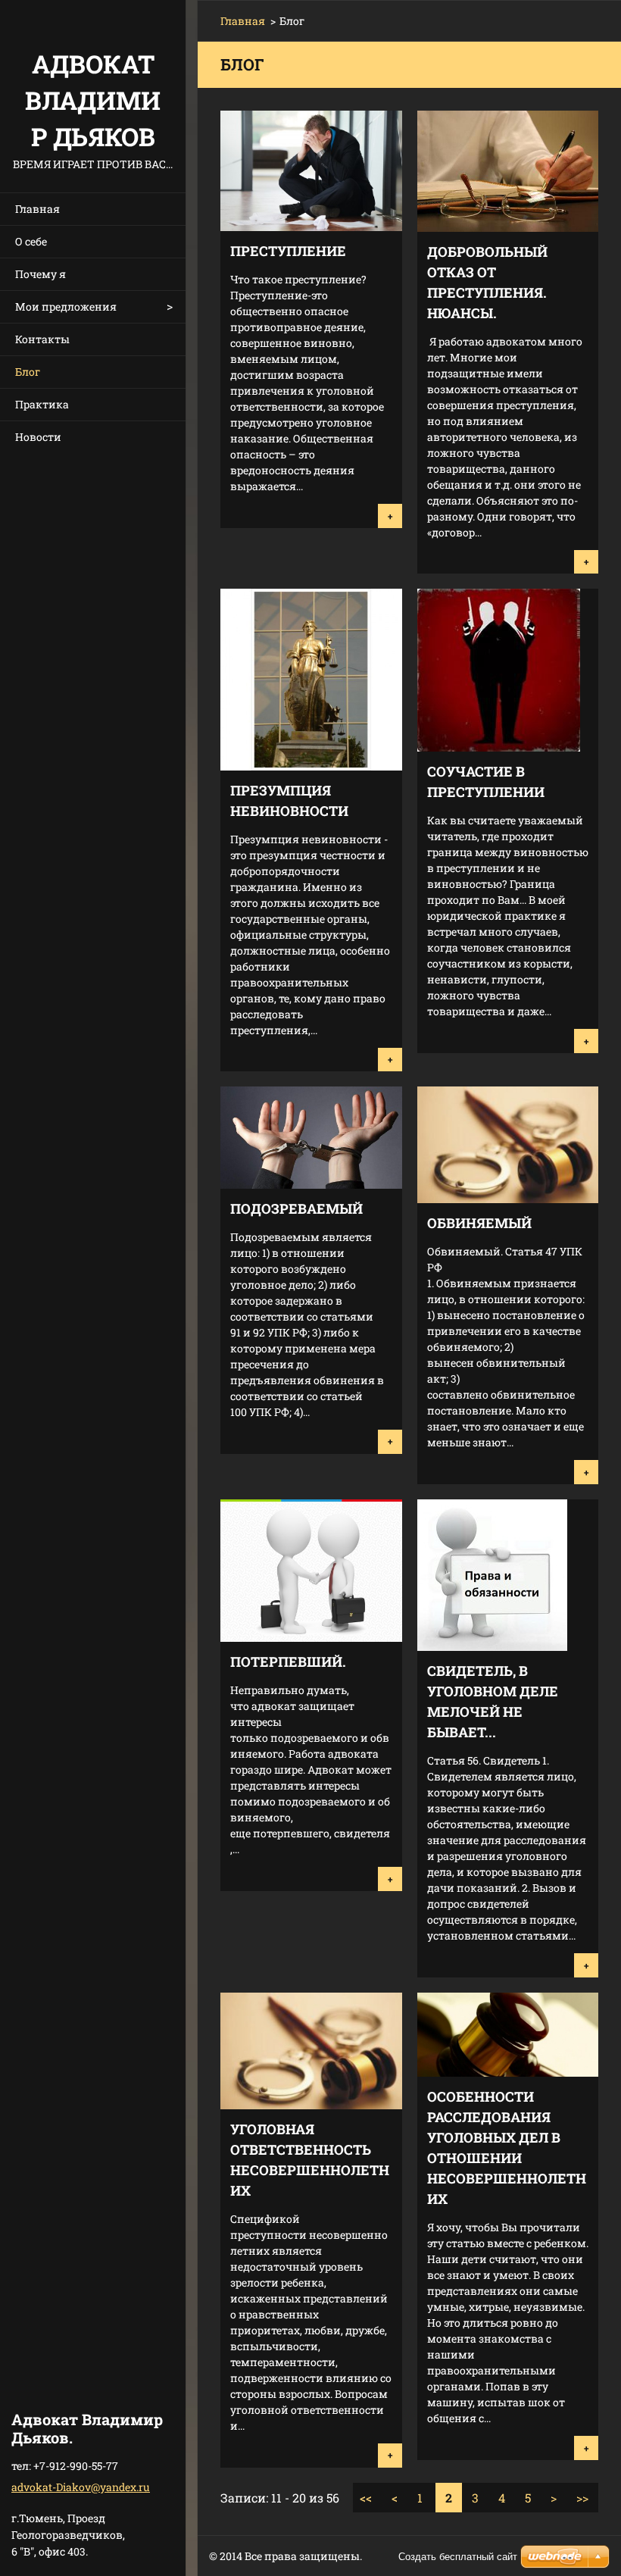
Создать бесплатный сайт (458, 2557)
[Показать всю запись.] (311, 226)
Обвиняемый (479, 1223)
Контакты (42, 339)
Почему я (41, 274)
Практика (42, 404)
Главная (37, 209)
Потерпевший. (288, 1662)
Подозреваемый (296, 1208)
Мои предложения (66, 306)
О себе (31, 241)
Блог (28, 372)
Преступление (288, 251)
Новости (38, 437)
